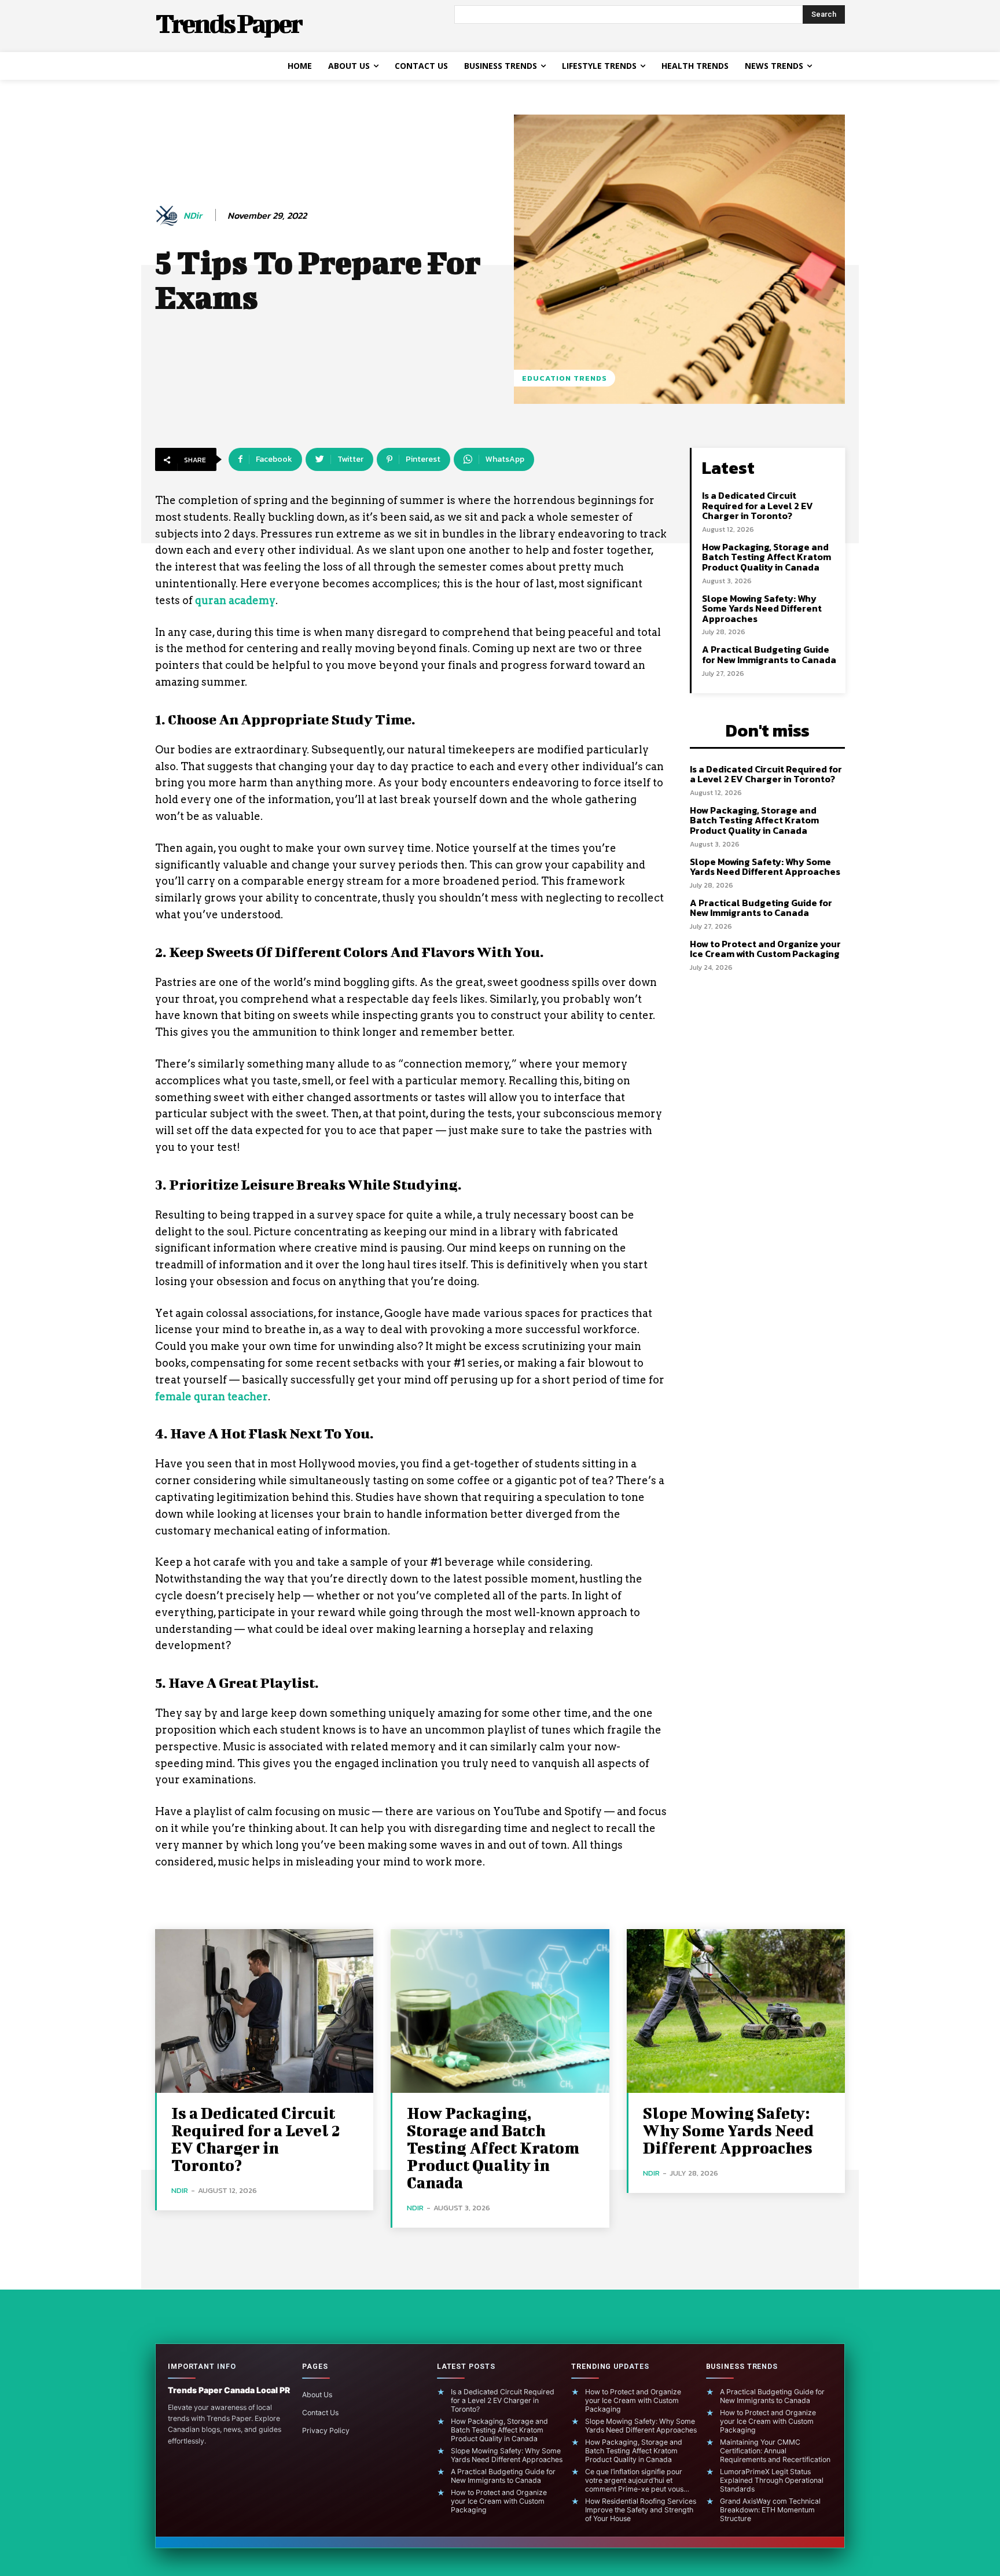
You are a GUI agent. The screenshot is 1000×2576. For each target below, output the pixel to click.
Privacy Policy (326, 2430)
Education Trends (565, 378)
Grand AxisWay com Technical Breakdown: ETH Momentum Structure (770, 2510)
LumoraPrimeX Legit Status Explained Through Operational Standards (772, 2480)
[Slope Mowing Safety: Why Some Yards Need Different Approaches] (736, 2011)
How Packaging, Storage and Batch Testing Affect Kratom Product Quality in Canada (766, 557)
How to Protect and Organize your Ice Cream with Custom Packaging (765, 949)
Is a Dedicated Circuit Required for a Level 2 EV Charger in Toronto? (758, 505)
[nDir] (168, 216)
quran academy (235, 600)
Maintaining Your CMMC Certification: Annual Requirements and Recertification (775, 2451)
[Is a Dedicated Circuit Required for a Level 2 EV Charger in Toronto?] (264, 2011)
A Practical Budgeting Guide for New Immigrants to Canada (769, 654)
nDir (193, 216)
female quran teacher (212, 1396)
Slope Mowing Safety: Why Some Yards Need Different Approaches (762, 608)
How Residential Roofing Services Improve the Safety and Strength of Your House (641, 2510)
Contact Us (320, 2413)
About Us (317, 2395)
